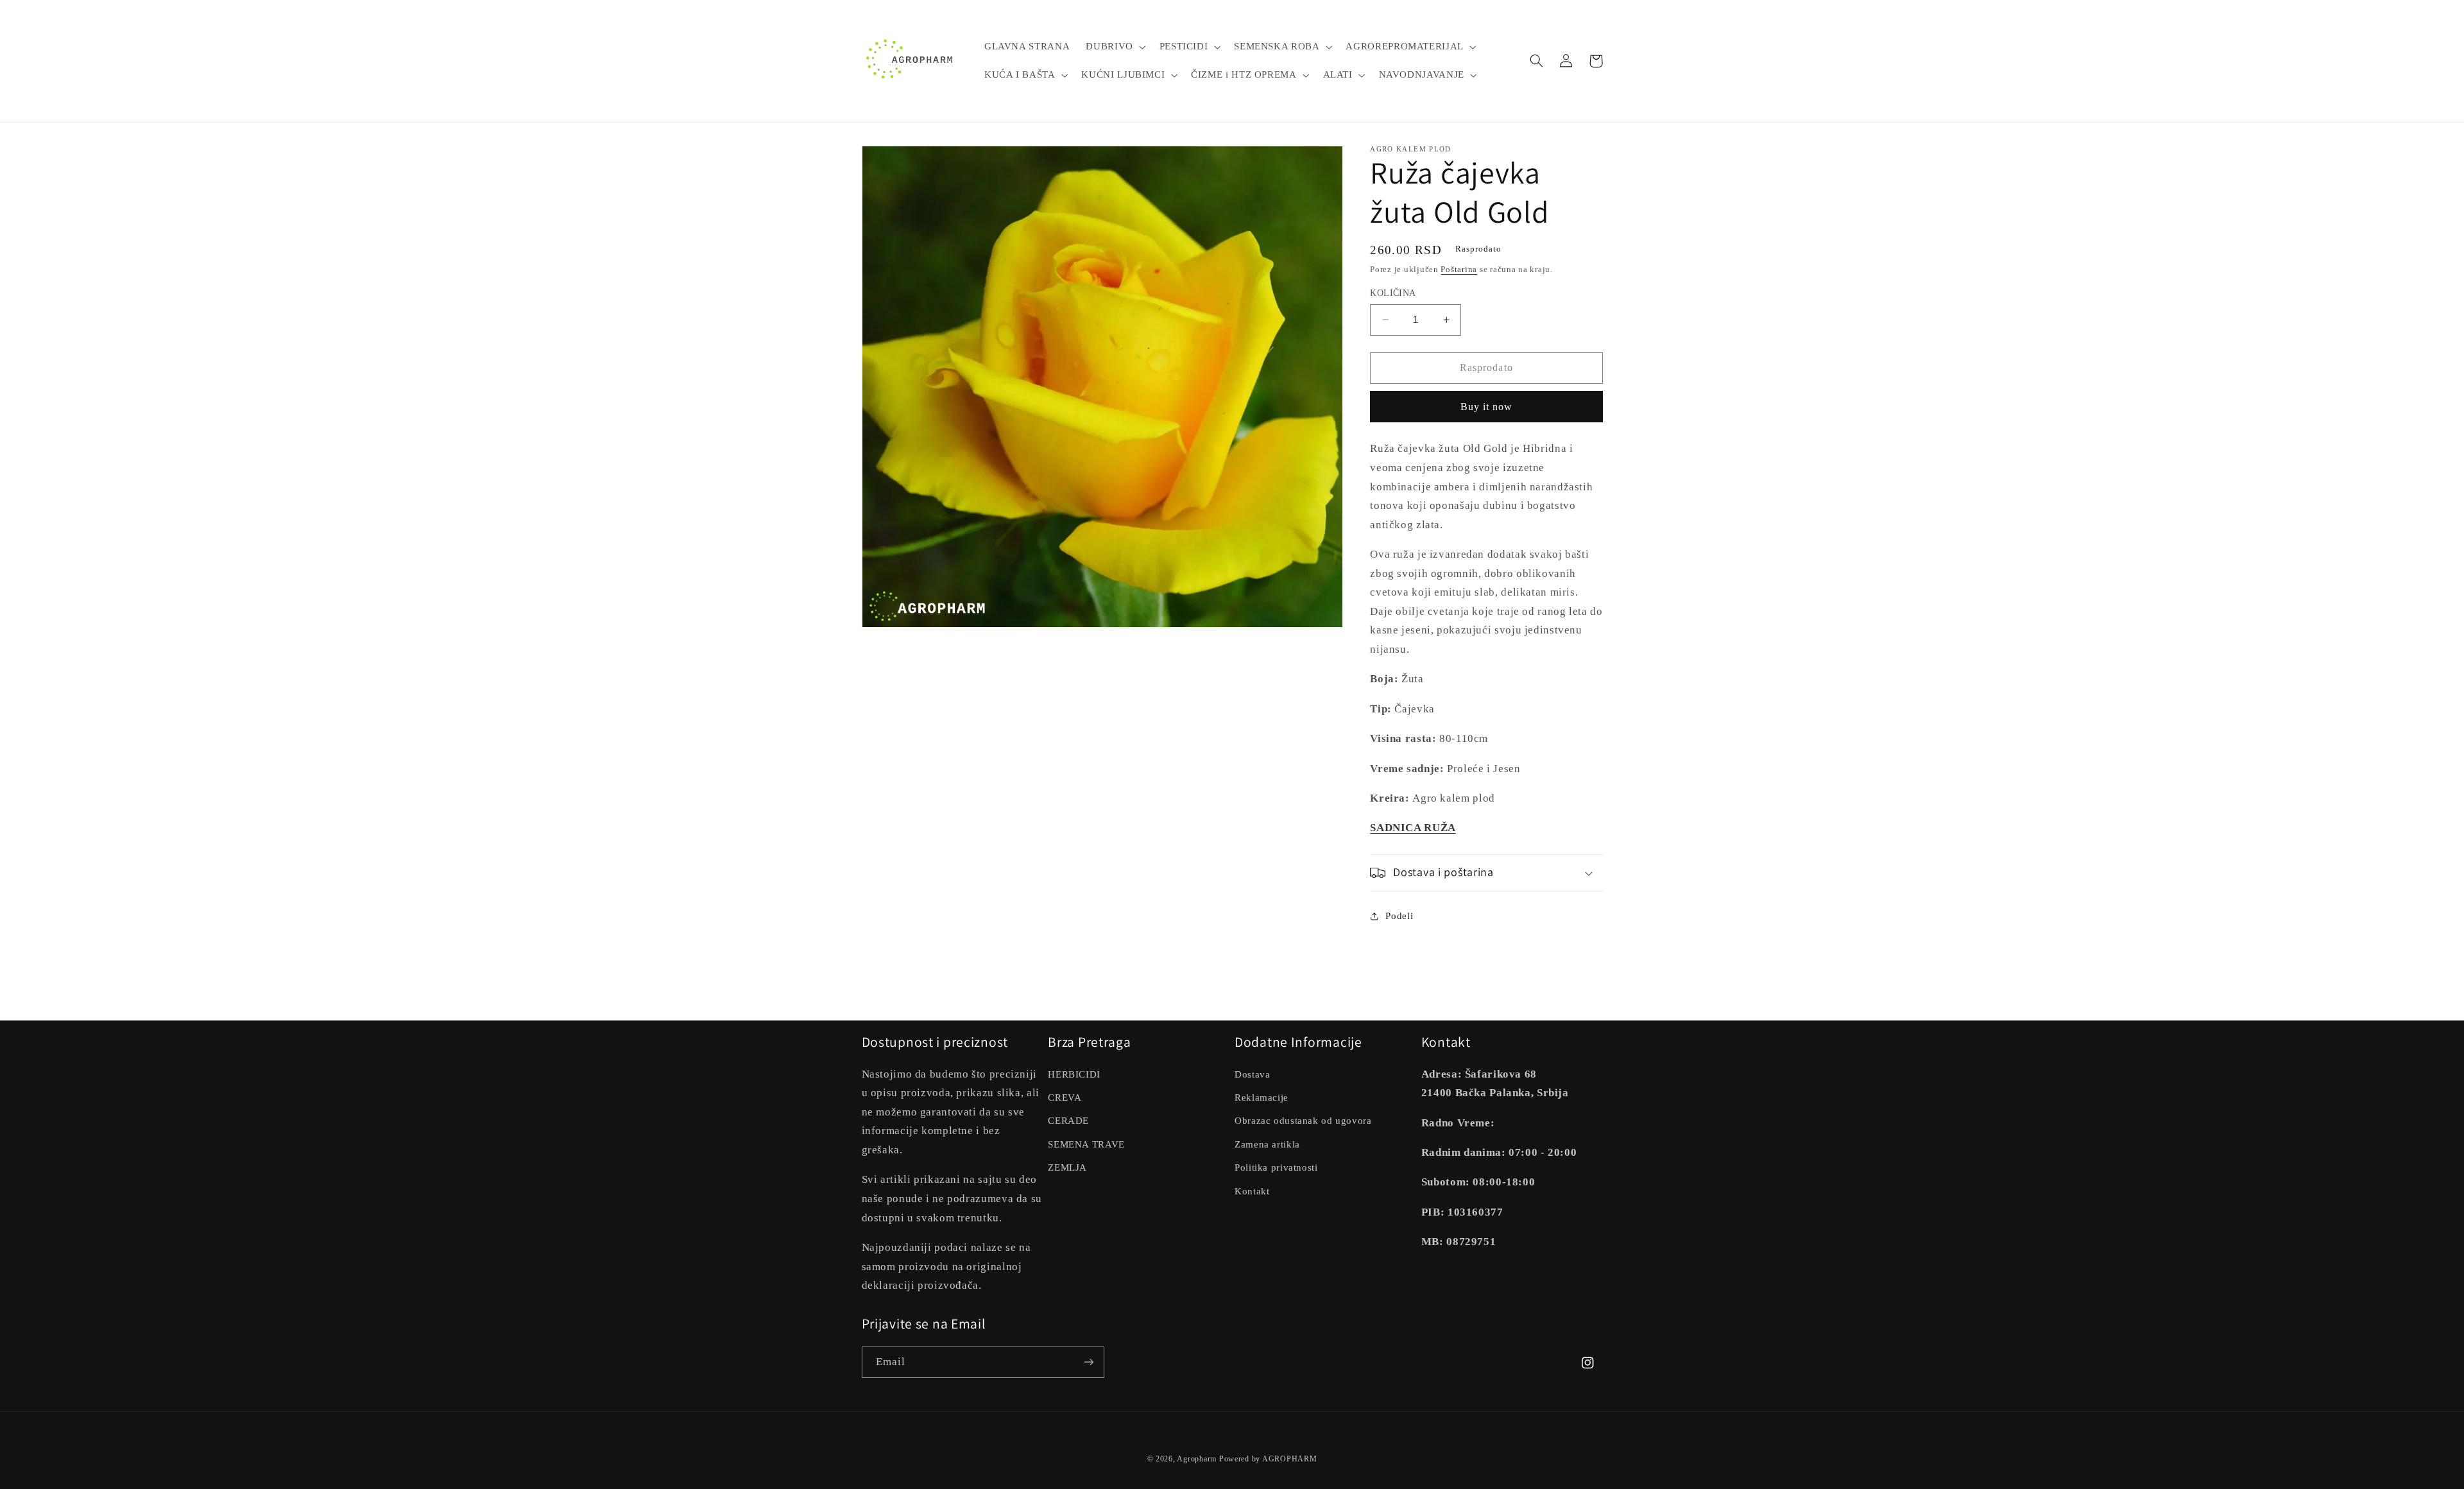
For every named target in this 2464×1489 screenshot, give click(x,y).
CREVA (1065, 1097)
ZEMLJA (1067, 1167)
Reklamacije (1262, 1097)
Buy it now (1487, 407)
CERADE (1068, 1121)
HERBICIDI (1074, 1074)
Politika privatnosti (1276, 1167)
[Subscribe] (1088, 1362)
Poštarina (1459, 270)
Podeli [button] (1399, 916)
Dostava (1252, 1074)
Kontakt (1252, 1191)
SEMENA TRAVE (1086, 1144)
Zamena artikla (1267, 1144)
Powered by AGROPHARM (1268, 1459)
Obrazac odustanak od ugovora (1303, 1121)
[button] (1115, 47)
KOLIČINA (1393, 293)
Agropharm (1197, 1459)
